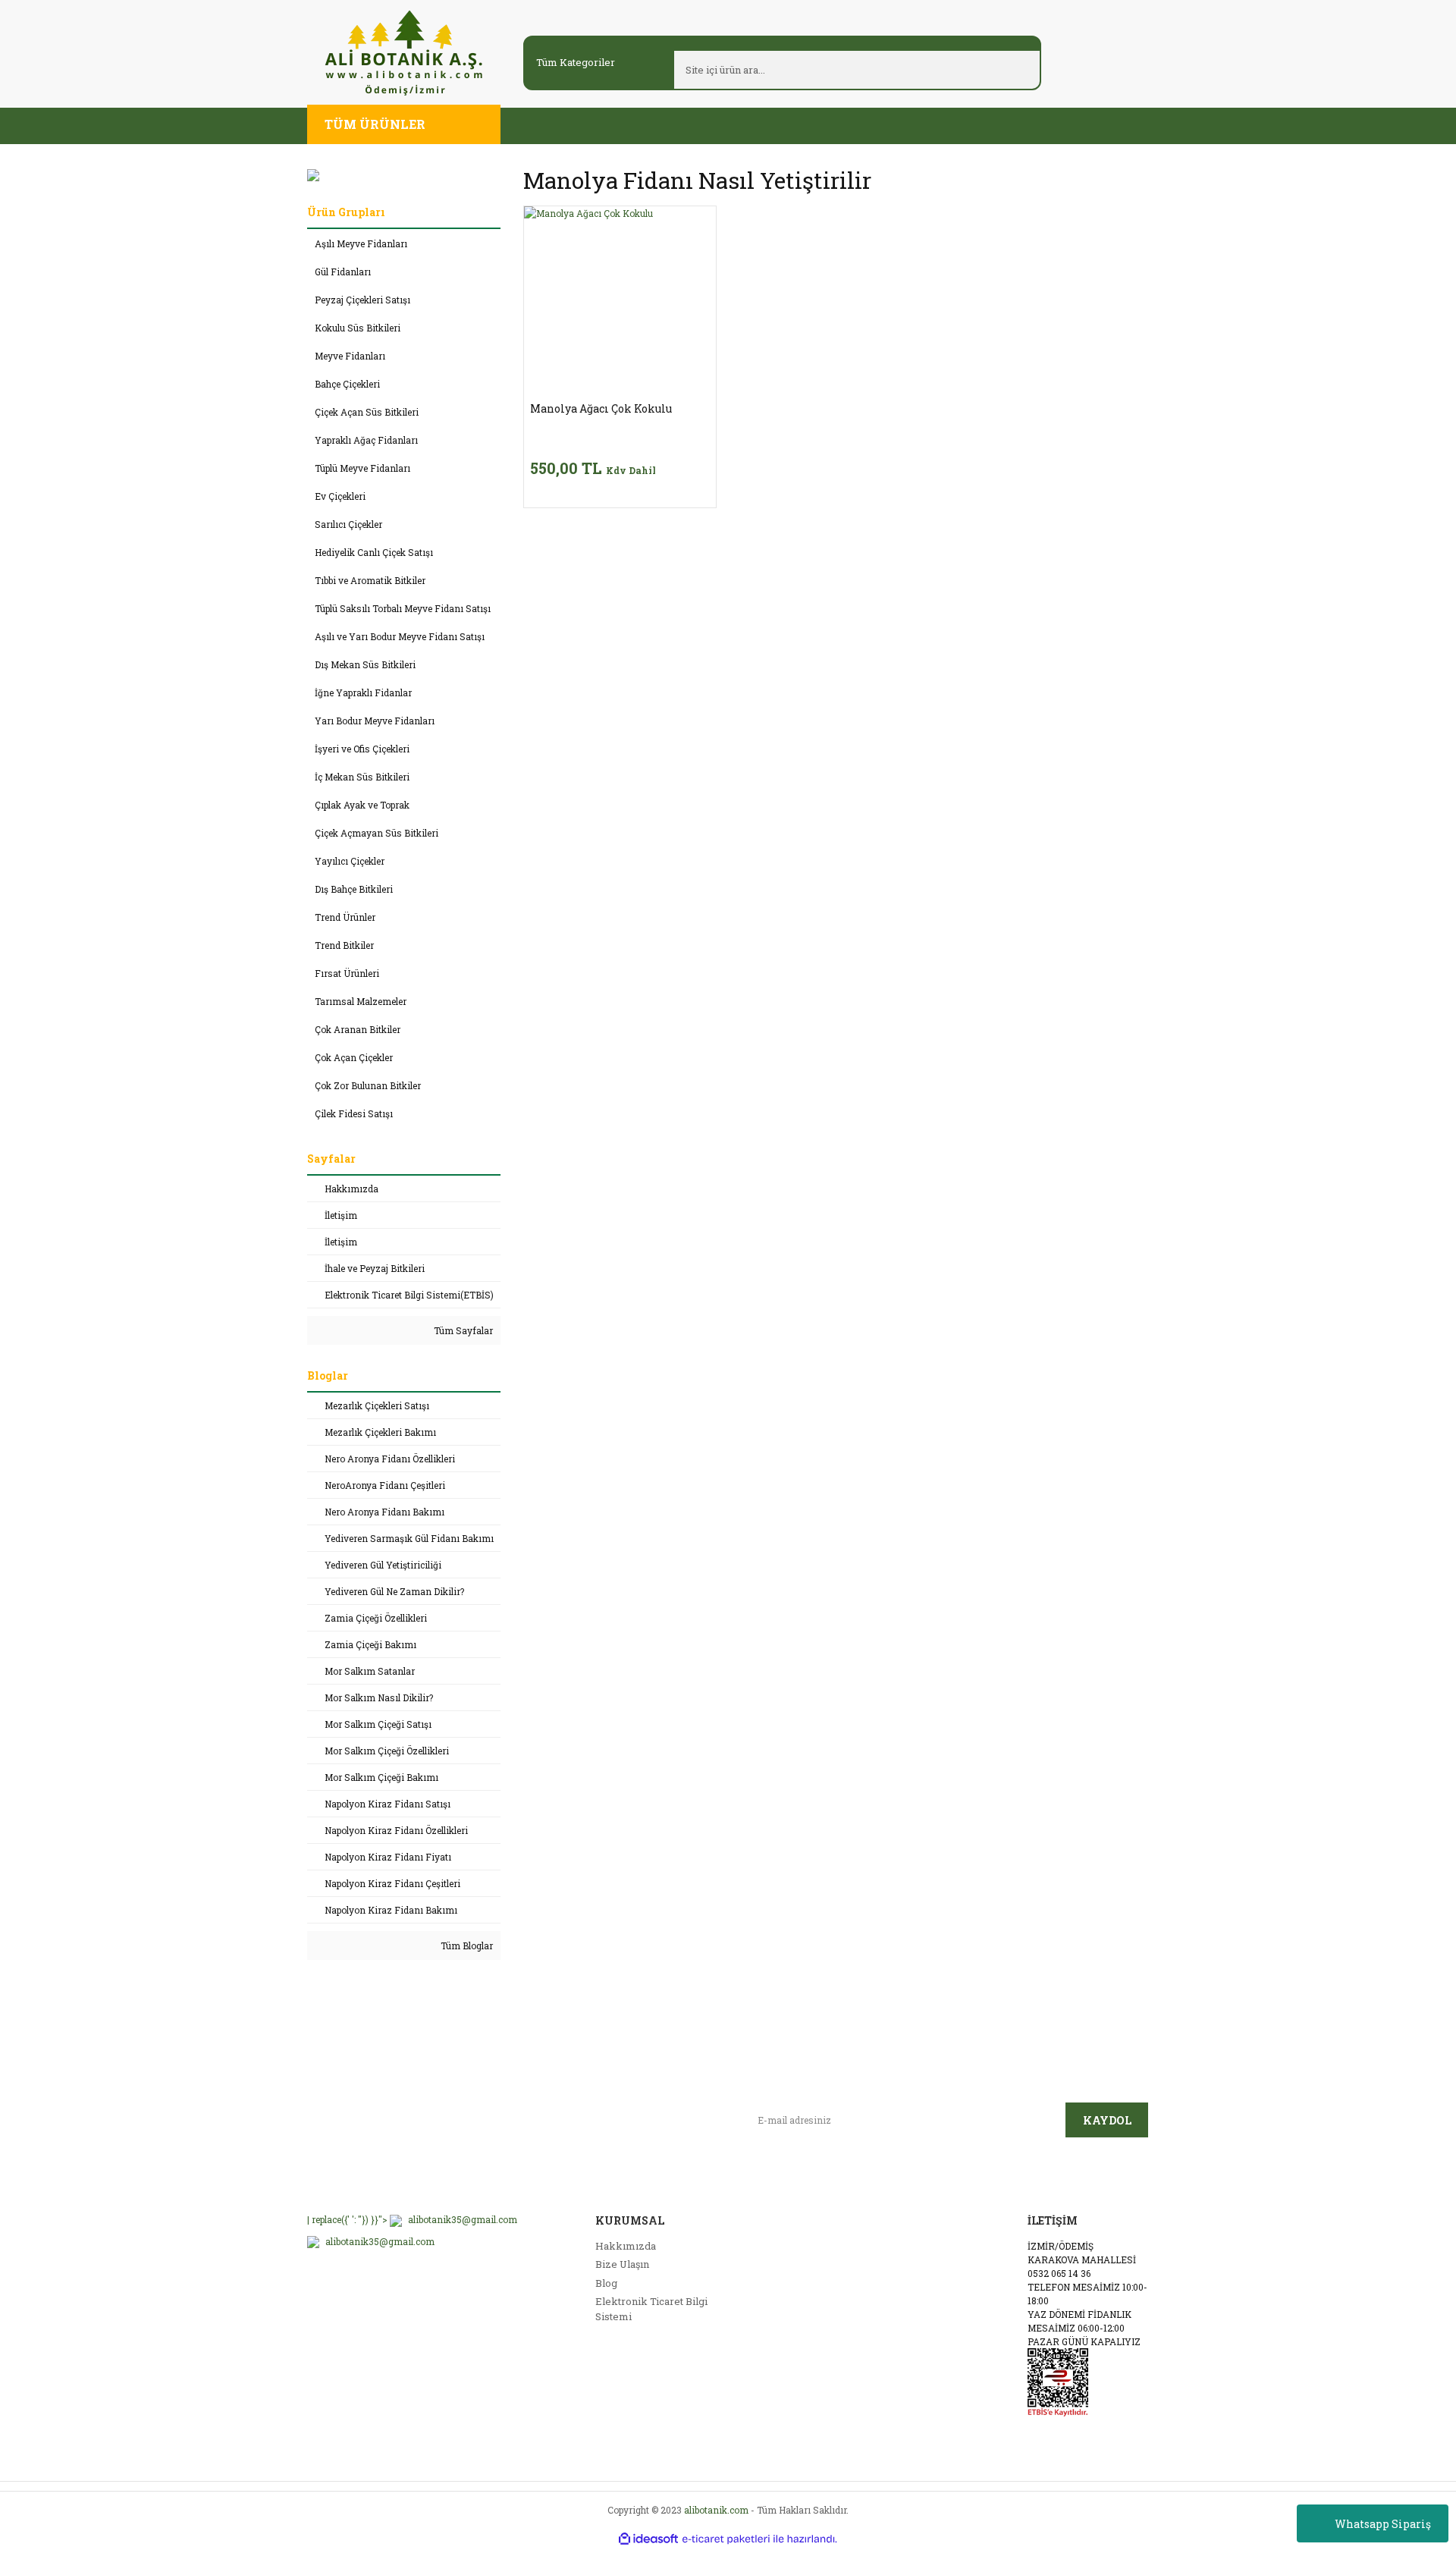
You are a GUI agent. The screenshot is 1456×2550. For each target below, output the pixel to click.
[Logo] (404, 52)
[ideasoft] (648, 2539)
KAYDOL (1107, 2120)
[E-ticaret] (726, 2539)
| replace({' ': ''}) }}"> (412, 2219)
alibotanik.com (716, 2510)
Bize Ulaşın (622, 2264)
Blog (606, 2283)
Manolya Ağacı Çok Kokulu (601, 409)
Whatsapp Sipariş (1383, 2524)
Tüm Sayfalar (462, 1330)
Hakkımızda (626, 2246)
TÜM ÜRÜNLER (375, 124)
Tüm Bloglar (466, 1945)
